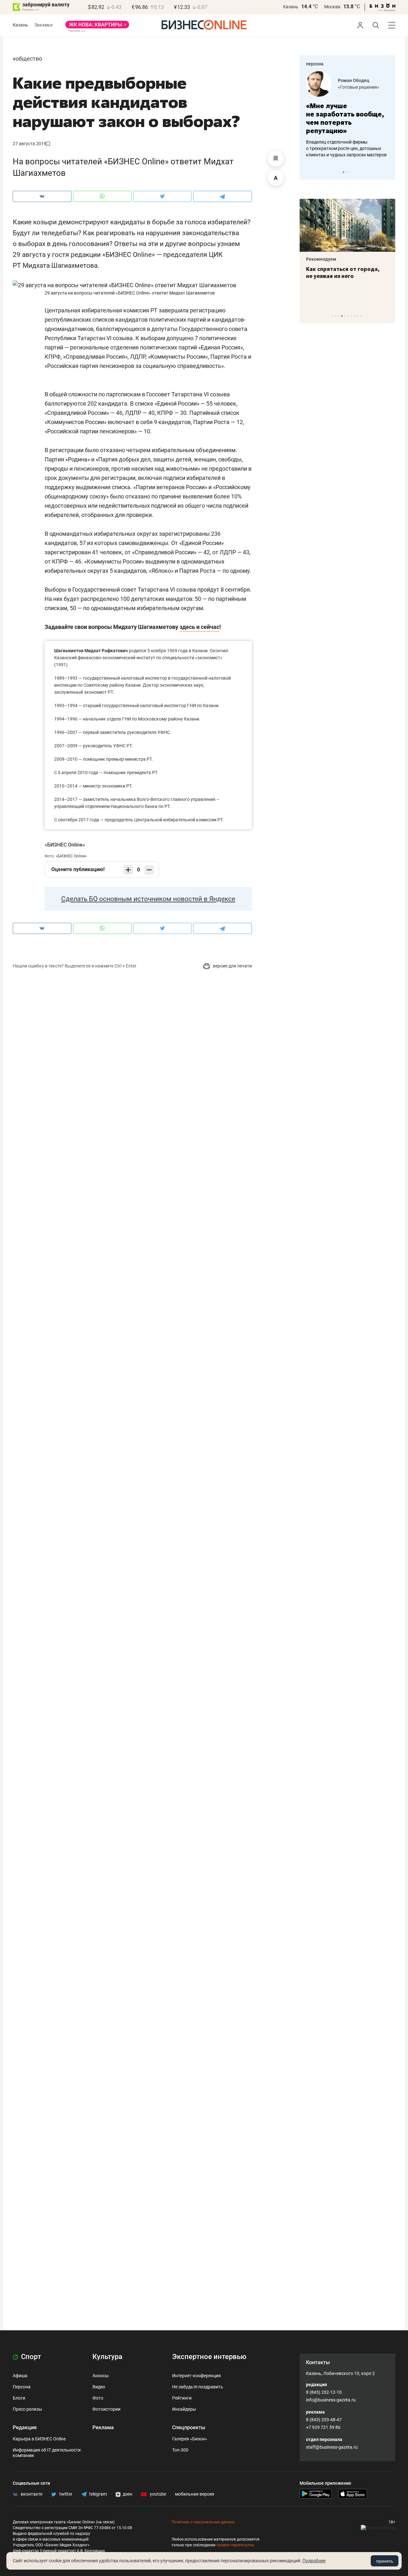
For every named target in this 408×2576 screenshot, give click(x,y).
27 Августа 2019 (29, 144)
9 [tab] (358, 316)
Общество (29, 59)
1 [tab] (343, 172)
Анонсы (101, 2376)
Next (388, 172)
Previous (309, 172)
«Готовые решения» (359, 87)
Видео (99, 2387)
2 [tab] (347, 172)
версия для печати (232, 966)
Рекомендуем (321, 259)
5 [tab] (345, 316)
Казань (291, 7)
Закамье (44, 25)
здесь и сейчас (199, 627)
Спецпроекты (189, 2427)
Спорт (30, 2357)
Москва (332, 7)
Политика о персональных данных (203, 2522)
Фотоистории (106, 2409)
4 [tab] (342, 316)
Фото (98, 2398)
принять (385, 2561)
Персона (22, 2387)
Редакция (25, 2427)
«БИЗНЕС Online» (65, 845)
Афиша (20, 2376)
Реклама (103, 2427)
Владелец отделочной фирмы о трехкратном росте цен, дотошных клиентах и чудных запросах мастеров (346, 148)
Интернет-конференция (197, 2376)
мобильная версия (195, 2494)
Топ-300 (180, 2450)
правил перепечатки (235, 2545)
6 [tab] (348, 316)
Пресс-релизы (27, 2409)
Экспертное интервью (209, 2357)
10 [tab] (361, 316)
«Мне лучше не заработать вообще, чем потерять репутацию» (345, 118)
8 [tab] (355, 316)
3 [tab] (350, 172)
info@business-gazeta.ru (331, 2400)
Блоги (19, 2398)
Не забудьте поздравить (198, 2387)
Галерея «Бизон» (190, 2439)
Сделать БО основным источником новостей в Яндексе (148, 899)
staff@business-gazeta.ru (332, 2447)
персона (315, 64)
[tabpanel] (347, 115)
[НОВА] (97, 27)
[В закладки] (276, 159)
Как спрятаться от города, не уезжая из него (343, 273)
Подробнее (314, 2561)
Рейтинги (182, 2398)
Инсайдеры (184, 2409)
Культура (107, 2357)
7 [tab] (351, 316)
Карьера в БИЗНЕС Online (39, 2439)
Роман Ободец (353, 80)
